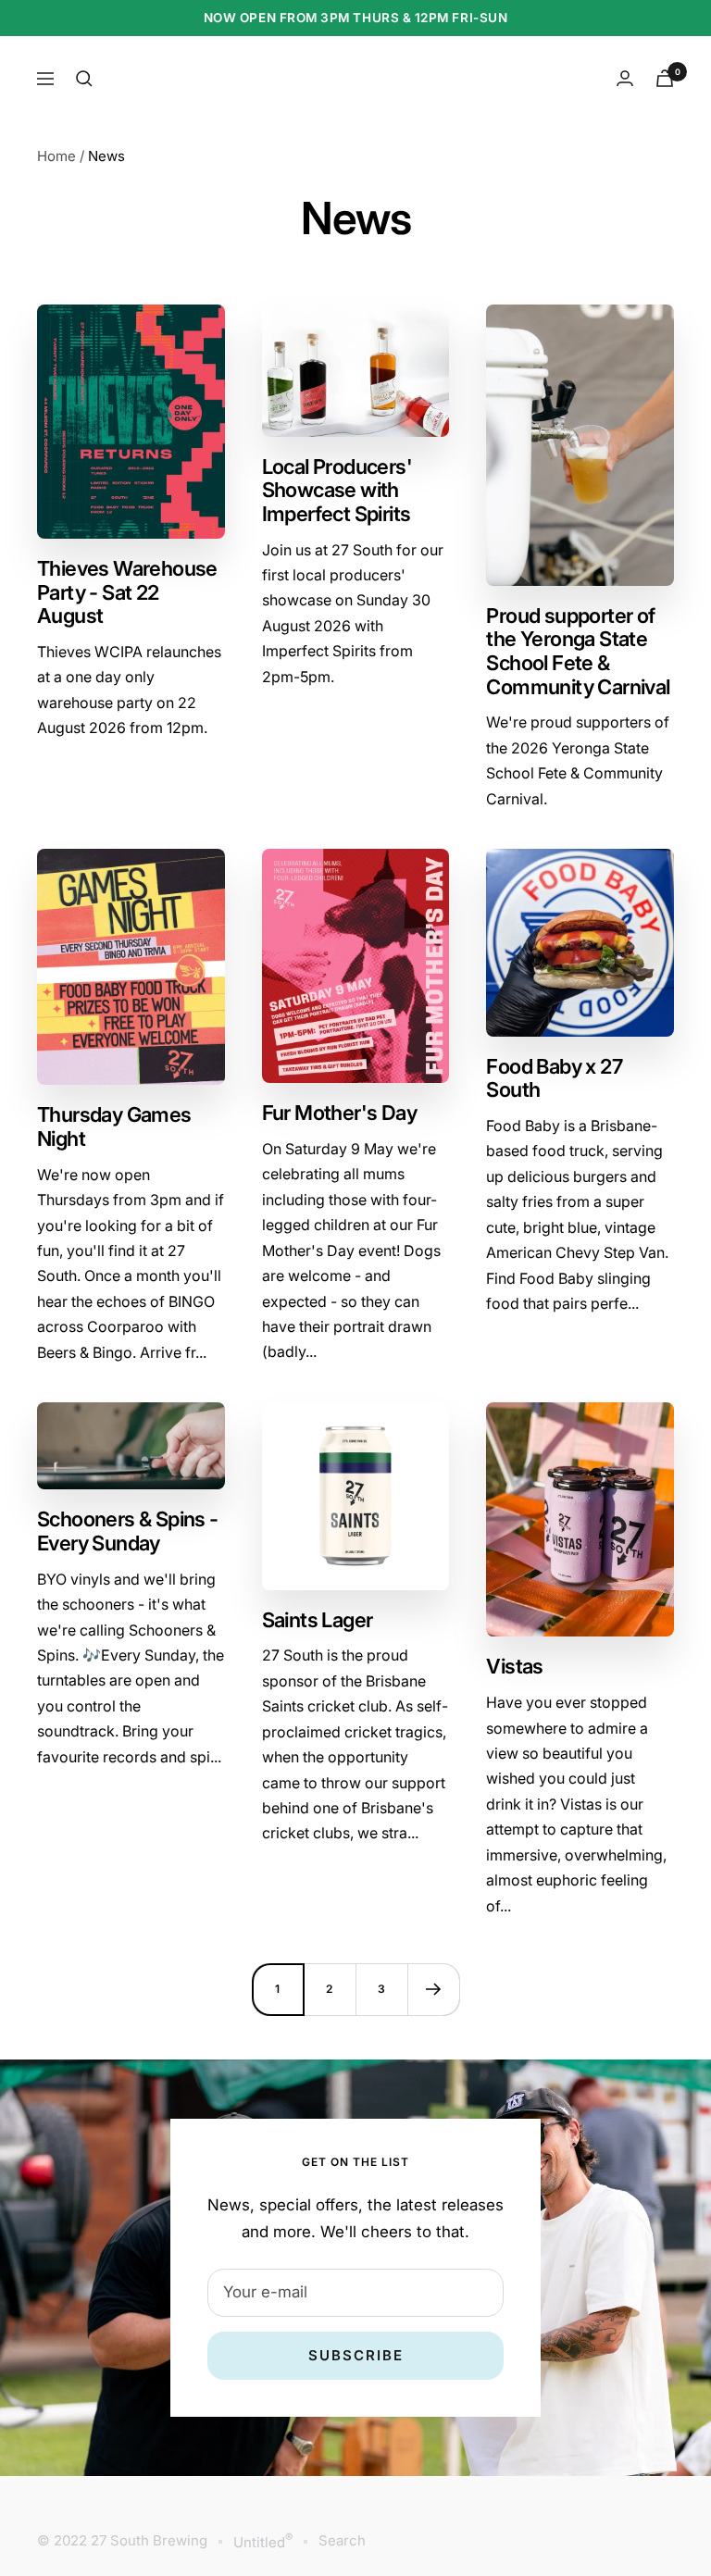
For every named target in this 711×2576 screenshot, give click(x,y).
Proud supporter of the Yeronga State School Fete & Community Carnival (578, 651)
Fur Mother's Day (339, 1113)
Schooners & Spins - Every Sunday (128, 1531)
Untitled (263, 2541)
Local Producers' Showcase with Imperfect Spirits (337, 490)
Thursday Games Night (114, 1126)
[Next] (433, 1989)
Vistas (514, 1666)
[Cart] (665, 78)
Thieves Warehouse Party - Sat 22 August (127, 592)
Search (342, 2540)
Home (56, 156)
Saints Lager (318, 1620)
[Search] (84, 79)
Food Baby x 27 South (554, 1078)
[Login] (625, 78)
